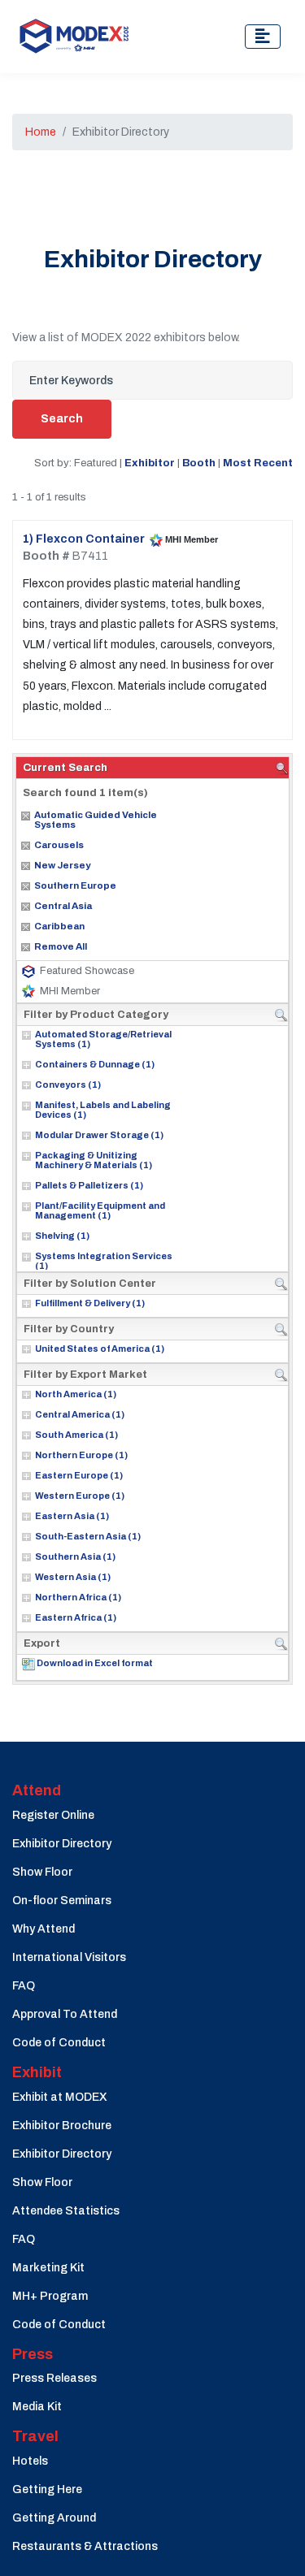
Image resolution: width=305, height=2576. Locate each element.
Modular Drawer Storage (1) (99, 1135)
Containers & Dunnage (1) (95, 1064)
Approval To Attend (65, 2014)
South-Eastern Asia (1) (88, 1536)
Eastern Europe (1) (79, 1475)
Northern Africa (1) (78, 1597)
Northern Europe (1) (81, 1455)
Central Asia (63, 906)
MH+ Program (50, 2296)
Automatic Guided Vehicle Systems (96, 820)
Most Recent (258, 463)
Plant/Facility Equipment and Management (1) (100, 1210)
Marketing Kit (48, 2268)
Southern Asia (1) (75, 1556)
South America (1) (76, 1435)
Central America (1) (80, 1414)
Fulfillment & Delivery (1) (90, 1303)
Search (62, 419)
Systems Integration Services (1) (104, 1261)
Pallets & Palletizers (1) (89, 1185)
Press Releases (54, 2378)
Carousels (59, 845)
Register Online (53, 1815)
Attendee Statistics (66, 2211)
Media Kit (37, 2407)
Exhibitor (150, 463)
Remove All (61, 946)
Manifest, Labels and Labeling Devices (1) (103, 1110)
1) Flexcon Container (84, 539)
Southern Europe (75, 885)
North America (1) (76, 1394)
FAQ (24, 1986)
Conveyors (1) (68, 1085)
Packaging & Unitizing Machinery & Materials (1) (94, 1160)
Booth (199, 463)
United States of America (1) (100, 1349)
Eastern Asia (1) (72, 1516)
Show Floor (42, 1872)
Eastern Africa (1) (76, 1617)
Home (41, 132)
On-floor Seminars (62, 1901)
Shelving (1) (62, 1236)
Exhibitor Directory (62, 1844)
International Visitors (69, 1957)
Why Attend (44, 1929)
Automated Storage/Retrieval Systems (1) (103, 1039)
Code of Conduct (59, 2043)
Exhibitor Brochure (62, 2126)
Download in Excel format (95, 1663)
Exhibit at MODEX (60, 2097)
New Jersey (62, 865)
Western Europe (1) (80, 1496)
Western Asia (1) (73, 1577)
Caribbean (59, 926)
